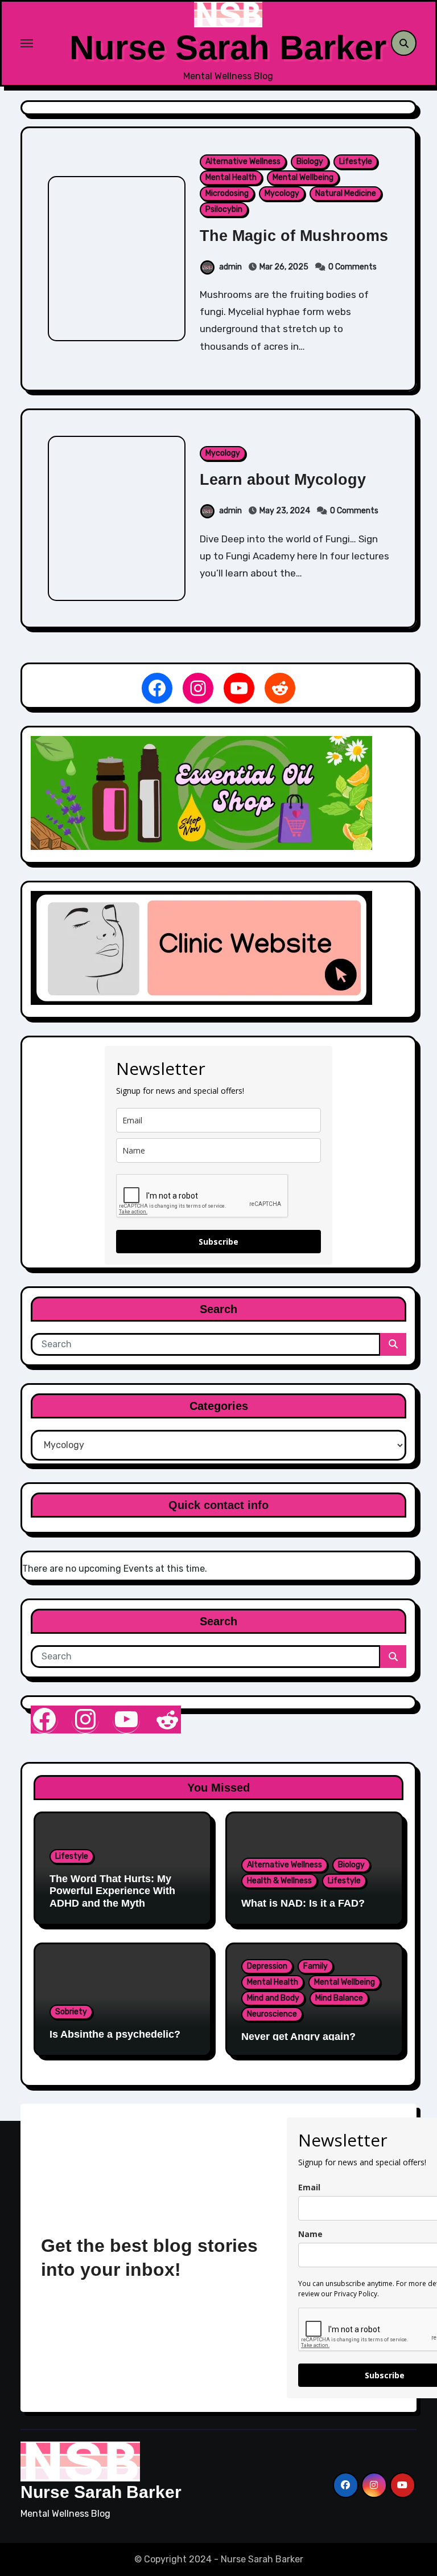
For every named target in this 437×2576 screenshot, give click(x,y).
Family (316, 1966)
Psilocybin (224, 209)
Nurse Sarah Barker (228, 48)
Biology (310, 161)
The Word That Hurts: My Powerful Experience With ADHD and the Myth (112, 1891)
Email (309, 2187)
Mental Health (231, 177)
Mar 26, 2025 (284, 267)
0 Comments (353, 267)
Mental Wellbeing (303, 177)
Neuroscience (272, 2014)
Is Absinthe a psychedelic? (115, 2034)
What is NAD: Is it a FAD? (303, 1903)
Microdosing (227, 193)
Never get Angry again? (298, 2037)
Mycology (282, 193)
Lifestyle (356, 161)
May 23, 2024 (285, 511)
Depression (267, 1966)
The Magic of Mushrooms (294, 236)
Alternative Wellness (243, 161)
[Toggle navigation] (45, 43)
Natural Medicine (346, 193)
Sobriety (71, 2012)
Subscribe (218, 1242)
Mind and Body (273, 1998)
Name (310, 2234)
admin (230, 267)
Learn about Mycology (283, 480)
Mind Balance (339, 1998)
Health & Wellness (279, 1881)
